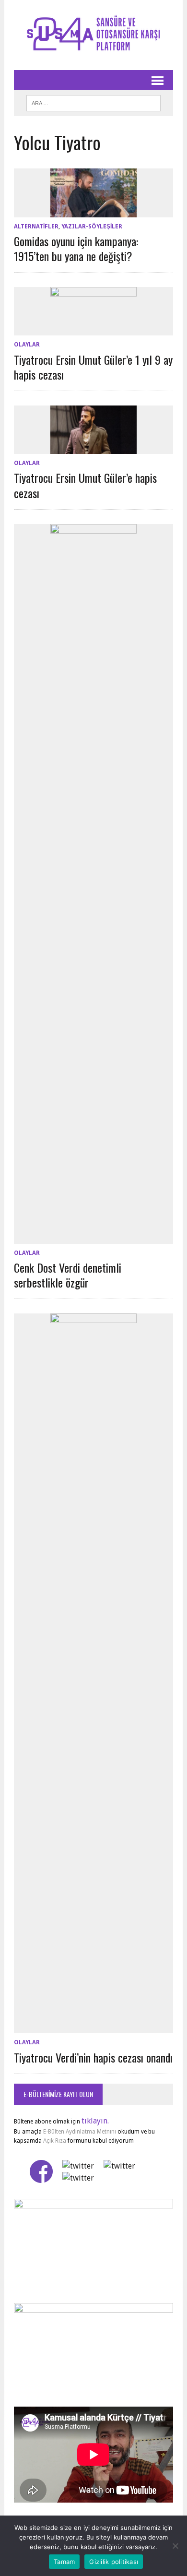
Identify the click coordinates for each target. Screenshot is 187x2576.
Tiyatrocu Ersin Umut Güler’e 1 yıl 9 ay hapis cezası (93, 367)
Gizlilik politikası (114, 2562)
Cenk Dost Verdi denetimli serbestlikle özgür (68, 1275)
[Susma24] (93, 35)
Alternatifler (36, 227)
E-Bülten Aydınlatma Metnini (80, 2132)
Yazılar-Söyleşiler (92, 227)
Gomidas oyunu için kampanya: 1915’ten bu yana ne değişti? (76, 248)
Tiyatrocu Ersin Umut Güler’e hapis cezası (85, 485)
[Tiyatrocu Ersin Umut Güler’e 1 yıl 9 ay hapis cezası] (93, 329)
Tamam (64, 2562)
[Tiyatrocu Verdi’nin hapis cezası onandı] (93, 2027)
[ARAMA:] (93, 102)
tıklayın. (95, 2121)
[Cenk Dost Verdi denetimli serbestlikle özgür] (93, 1237)
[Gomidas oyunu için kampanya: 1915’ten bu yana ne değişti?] (93, 211)
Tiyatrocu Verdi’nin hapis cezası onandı (93, 2057)
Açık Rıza (54, 2141)
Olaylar (27, 345)
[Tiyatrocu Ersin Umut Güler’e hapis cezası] (93, 448)
